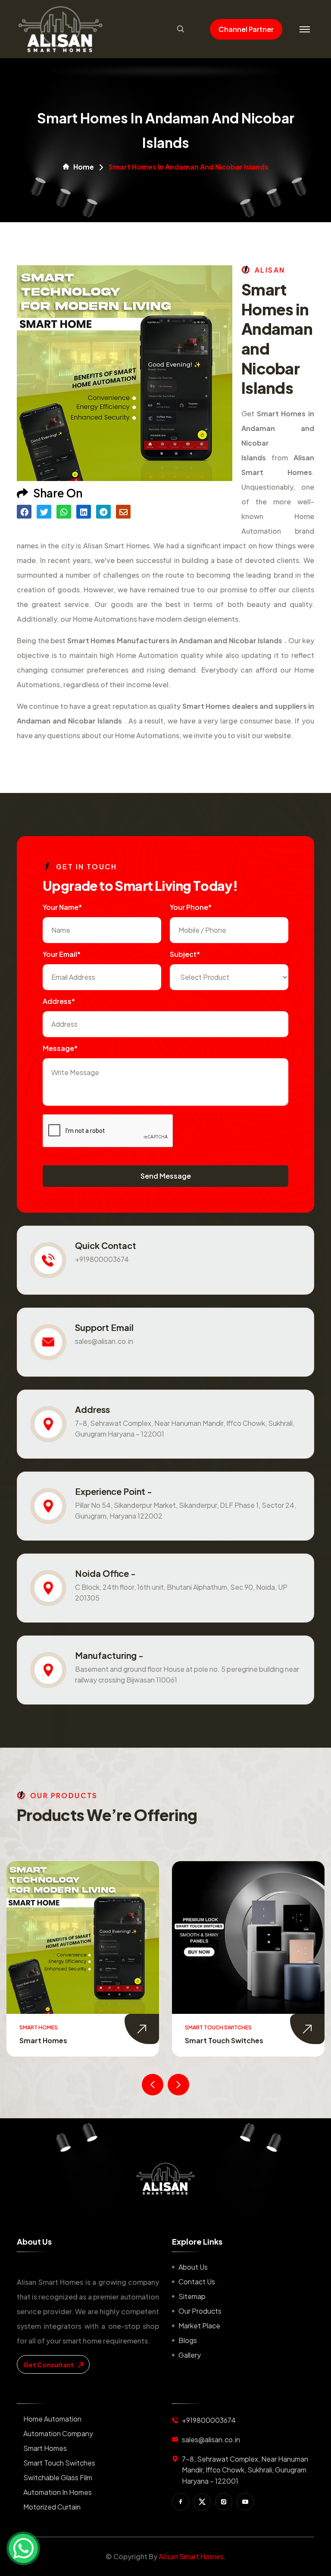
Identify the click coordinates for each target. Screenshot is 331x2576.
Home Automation (52, 2419)
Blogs (188, 2340)
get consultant (49, 2364)
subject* (185, 954)
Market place (199, 2326)
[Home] (165, 2179)
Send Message (166, 1176)
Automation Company (58, 2433)
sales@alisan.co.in (104, 1341)
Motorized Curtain (52, 2507)
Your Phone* (191, 907)
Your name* (62, 907)
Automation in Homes (58, 2492)
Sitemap (192, 2296)
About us (193, 2267)
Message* (60, 1048)
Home (84, 167)
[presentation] (153, 2085)
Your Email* (62, 954)
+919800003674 (102, 1259)
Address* (59, 1001)
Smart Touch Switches (59, 2040)
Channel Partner (246, 29)
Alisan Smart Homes (191, 2556)
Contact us (197, 2282)
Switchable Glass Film (223, 2040)
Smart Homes (45, 2448)
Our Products (200, 2311)
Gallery (190, 2355)
